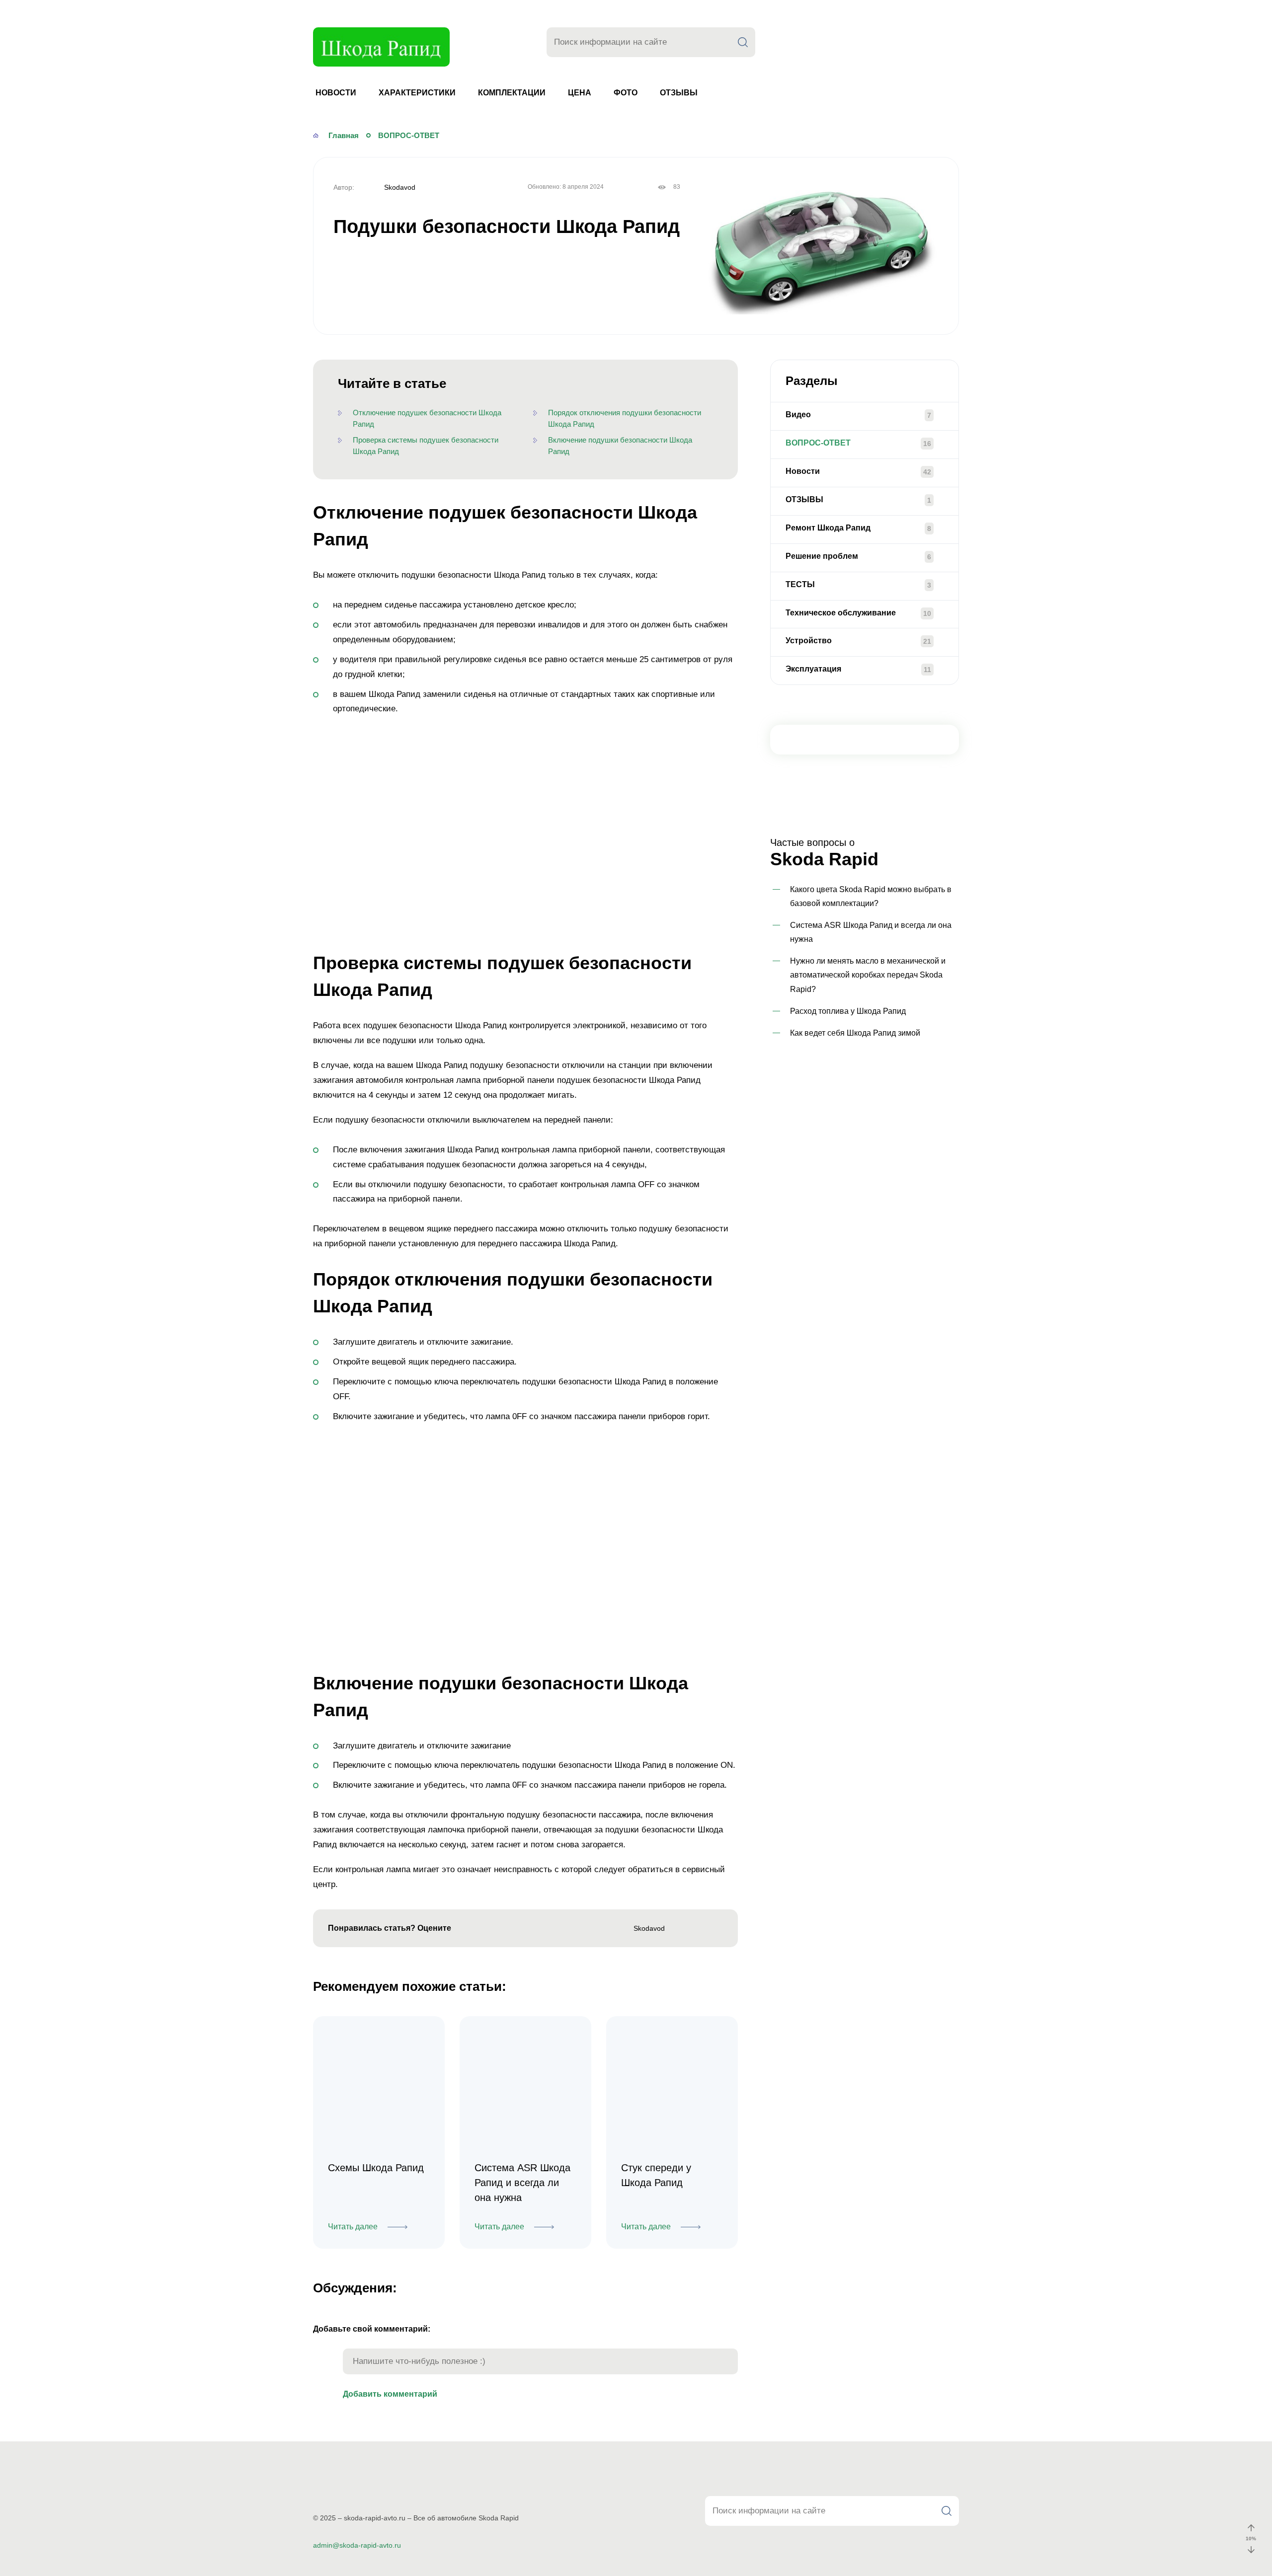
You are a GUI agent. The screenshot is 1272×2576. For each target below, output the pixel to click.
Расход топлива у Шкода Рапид (848, 1011)
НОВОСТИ (336, 93)
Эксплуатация (813, 669)
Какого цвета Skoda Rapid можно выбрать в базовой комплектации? (871, 896)
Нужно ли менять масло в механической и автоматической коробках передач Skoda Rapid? (868, 975)
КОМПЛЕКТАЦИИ (512, 93)
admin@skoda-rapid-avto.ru (357, 2545)
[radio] (465, 1929)
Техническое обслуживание (841, 613)
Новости (803, 471)
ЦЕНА (580, 93)
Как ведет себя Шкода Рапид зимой (855, 1033)
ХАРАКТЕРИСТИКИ (417, 93)
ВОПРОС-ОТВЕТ (818, 443)
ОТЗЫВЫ (679, 93)
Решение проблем (822, 556)
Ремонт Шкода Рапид (828, 528)
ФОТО (626, 93)
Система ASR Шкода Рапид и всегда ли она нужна (871, 932)
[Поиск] (743, 42)
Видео (798, 415)
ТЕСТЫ (800, 584)
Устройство (809, 641)
